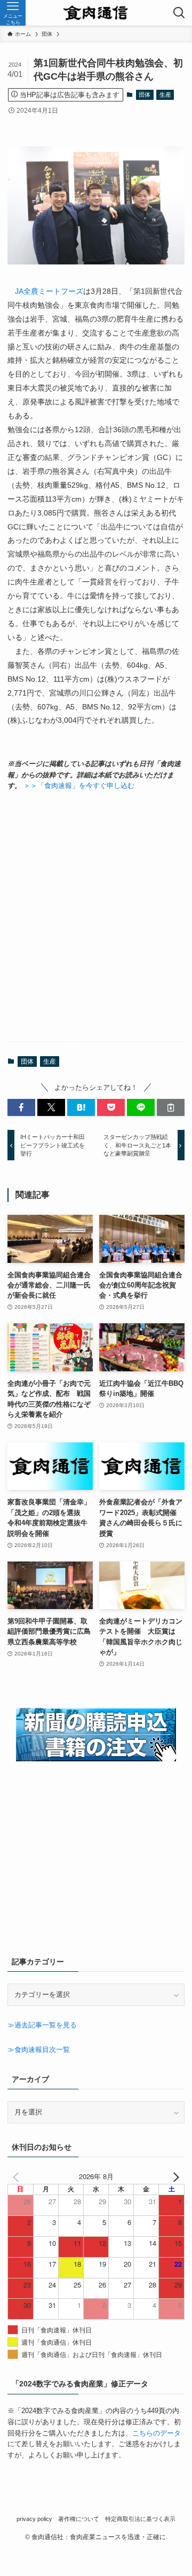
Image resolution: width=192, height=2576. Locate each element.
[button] (21, 1107)
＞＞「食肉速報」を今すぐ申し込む (79, 786)
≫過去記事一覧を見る (42, 2025)
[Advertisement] (96, 917)
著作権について (79, 2519)
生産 (165, 95)
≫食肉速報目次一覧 (39, 2050)
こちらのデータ (157, 2433)
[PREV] (18, 2177)
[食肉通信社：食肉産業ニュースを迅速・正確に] (96, 13)
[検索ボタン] (179, 13)
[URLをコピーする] (171, 1107)
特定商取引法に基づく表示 (140, 2519)
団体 (145, 95)
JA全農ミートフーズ (49, 291)
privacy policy (34, 2519)
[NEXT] (174, 2177)
